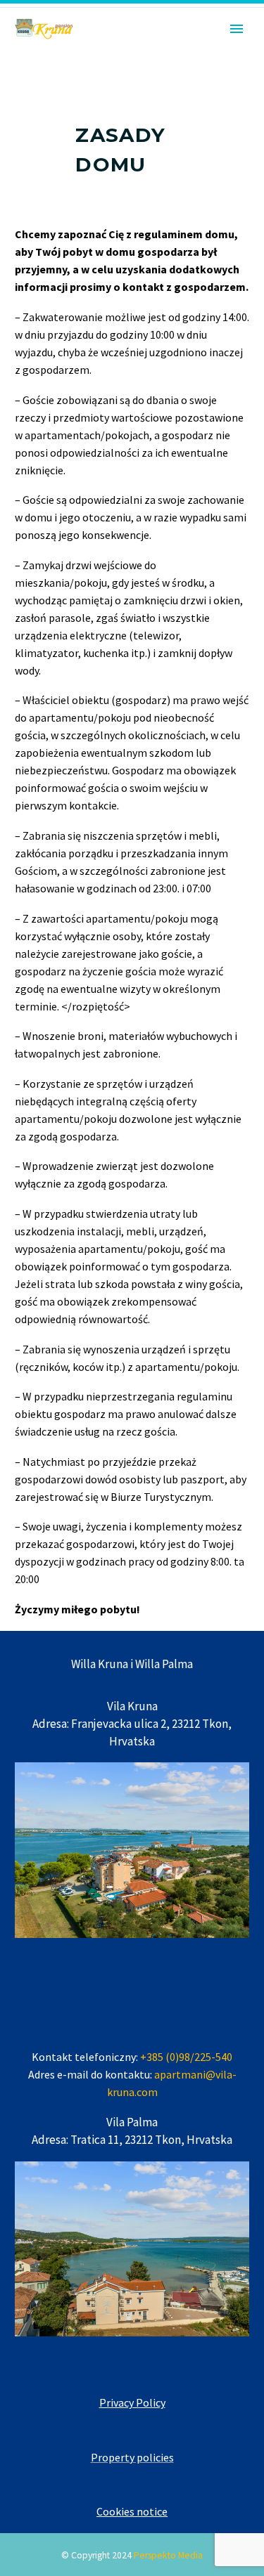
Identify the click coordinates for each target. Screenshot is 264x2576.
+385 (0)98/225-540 (186, 2057)
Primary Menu (237, 29)
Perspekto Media (168, 2555)
